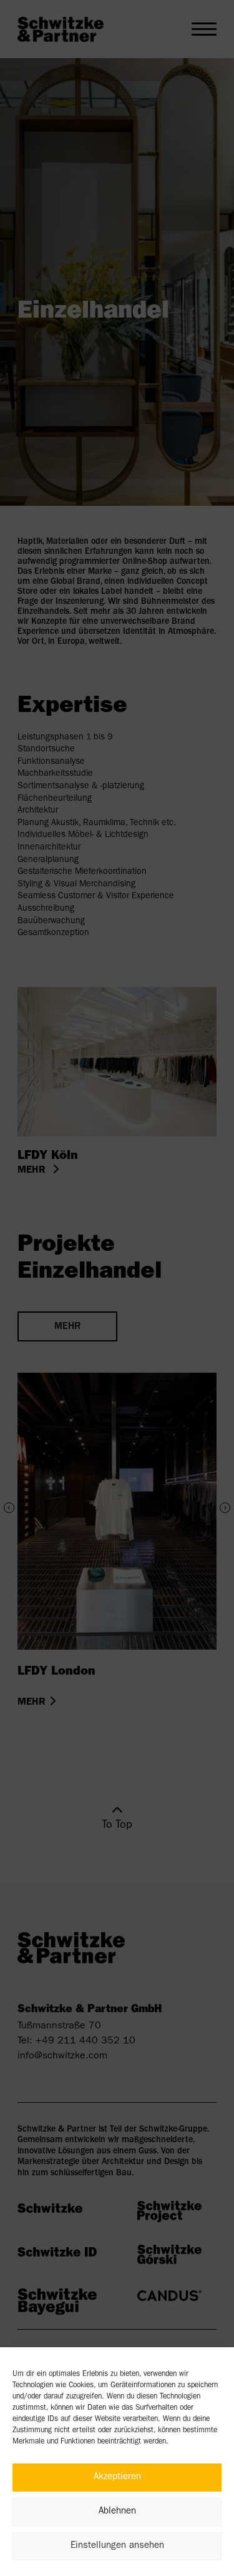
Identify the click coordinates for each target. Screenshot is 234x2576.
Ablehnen (117, 2512)
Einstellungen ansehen (117, 2546)
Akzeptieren (117, 2478)
